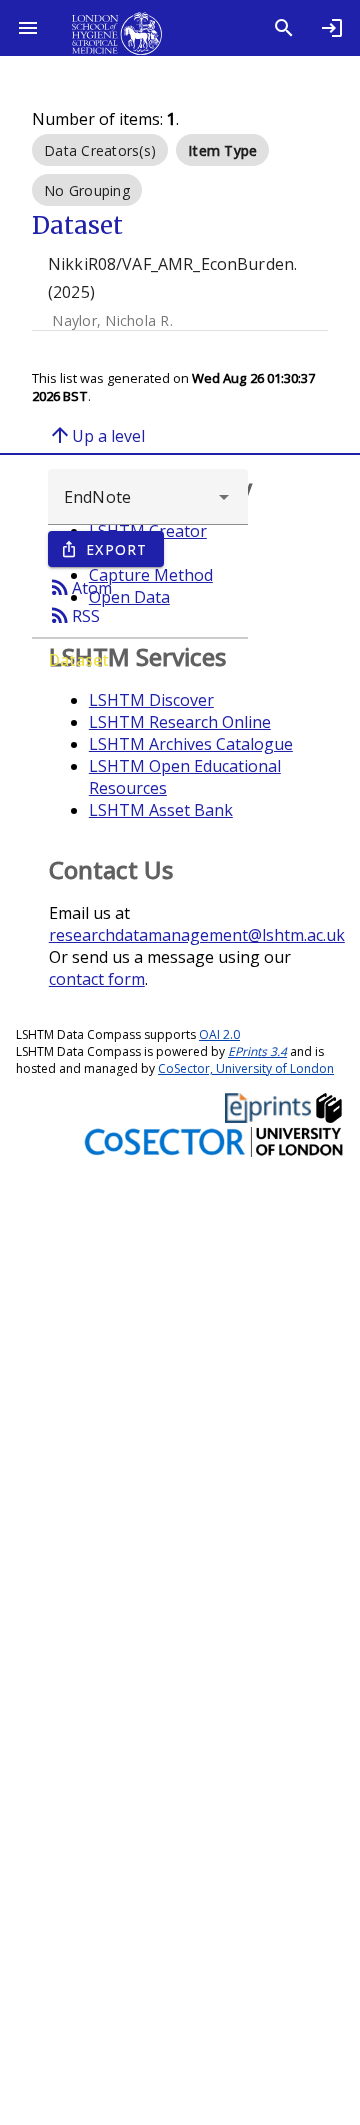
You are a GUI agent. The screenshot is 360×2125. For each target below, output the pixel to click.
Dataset (78, 660)
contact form (97, 979)
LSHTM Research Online (180, 722)
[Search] (284, 28)
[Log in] (332, 28)
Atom (80, 587)
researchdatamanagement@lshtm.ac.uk (197, 935)
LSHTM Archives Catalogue (191, 744)
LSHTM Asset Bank (161, 810)
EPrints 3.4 (257, 1051)
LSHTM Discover (151, 700)
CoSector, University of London (246, 1068)
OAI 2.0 (219, 1034)
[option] (100, 150)
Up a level (96, 435)
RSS (74, 615)
